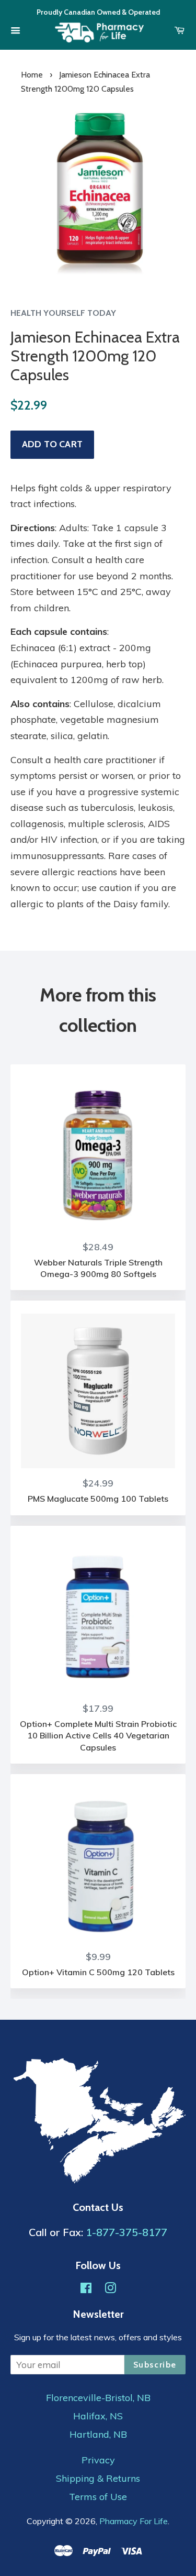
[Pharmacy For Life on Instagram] (110, 2289)
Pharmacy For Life (134, 2521)
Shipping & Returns (98, 2479)
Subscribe (155, 2365)
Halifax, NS (98, 2416)
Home (32, 75)
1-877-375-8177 (126, 2232)
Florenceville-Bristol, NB (98, 2398)
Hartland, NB (98, 2435)
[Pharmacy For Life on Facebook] (86, 2289)
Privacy (98, 2460)
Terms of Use (98, 2497)
